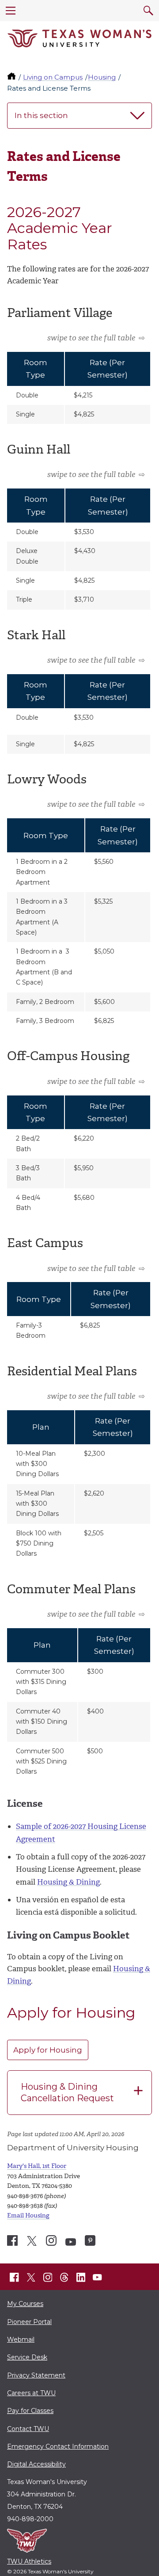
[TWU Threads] (64, 2278)
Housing (102, 77)
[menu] (11, 11)
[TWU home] (12, 77)
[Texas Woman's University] (79, 38)
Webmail (21, 2339)
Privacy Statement (36, 2375)
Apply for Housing (48, 2050)
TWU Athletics (29, 2561)
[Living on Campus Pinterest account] (90, 2240)
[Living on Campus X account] (32, 2241)
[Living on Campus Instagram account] (51, 2240)
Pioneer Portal (29, 2322)
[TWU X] (31, 2278)
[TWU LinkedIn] (81, 2278)
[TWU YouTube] (98, 2278)
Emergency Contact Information (58, 2446)
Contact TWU (28, 2429)
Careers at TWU (31, 2393)
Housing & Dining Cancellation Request (67, 2092)
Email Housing (28, 2215)
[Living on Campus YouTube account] (71, 2242)
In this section (41, 115)
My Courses (25, 2304)
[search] (148, 11)
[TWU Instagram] (48, 2278)
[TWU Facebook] (15, 2278)
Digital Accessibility (36, 2464)
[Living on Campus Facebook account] (12, 2240)
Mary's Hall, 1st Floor (37, 2166)
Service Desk (27, 2357)
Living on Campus (53, 77)
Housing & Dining (68, 1882)
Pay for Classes (30, 2411)
